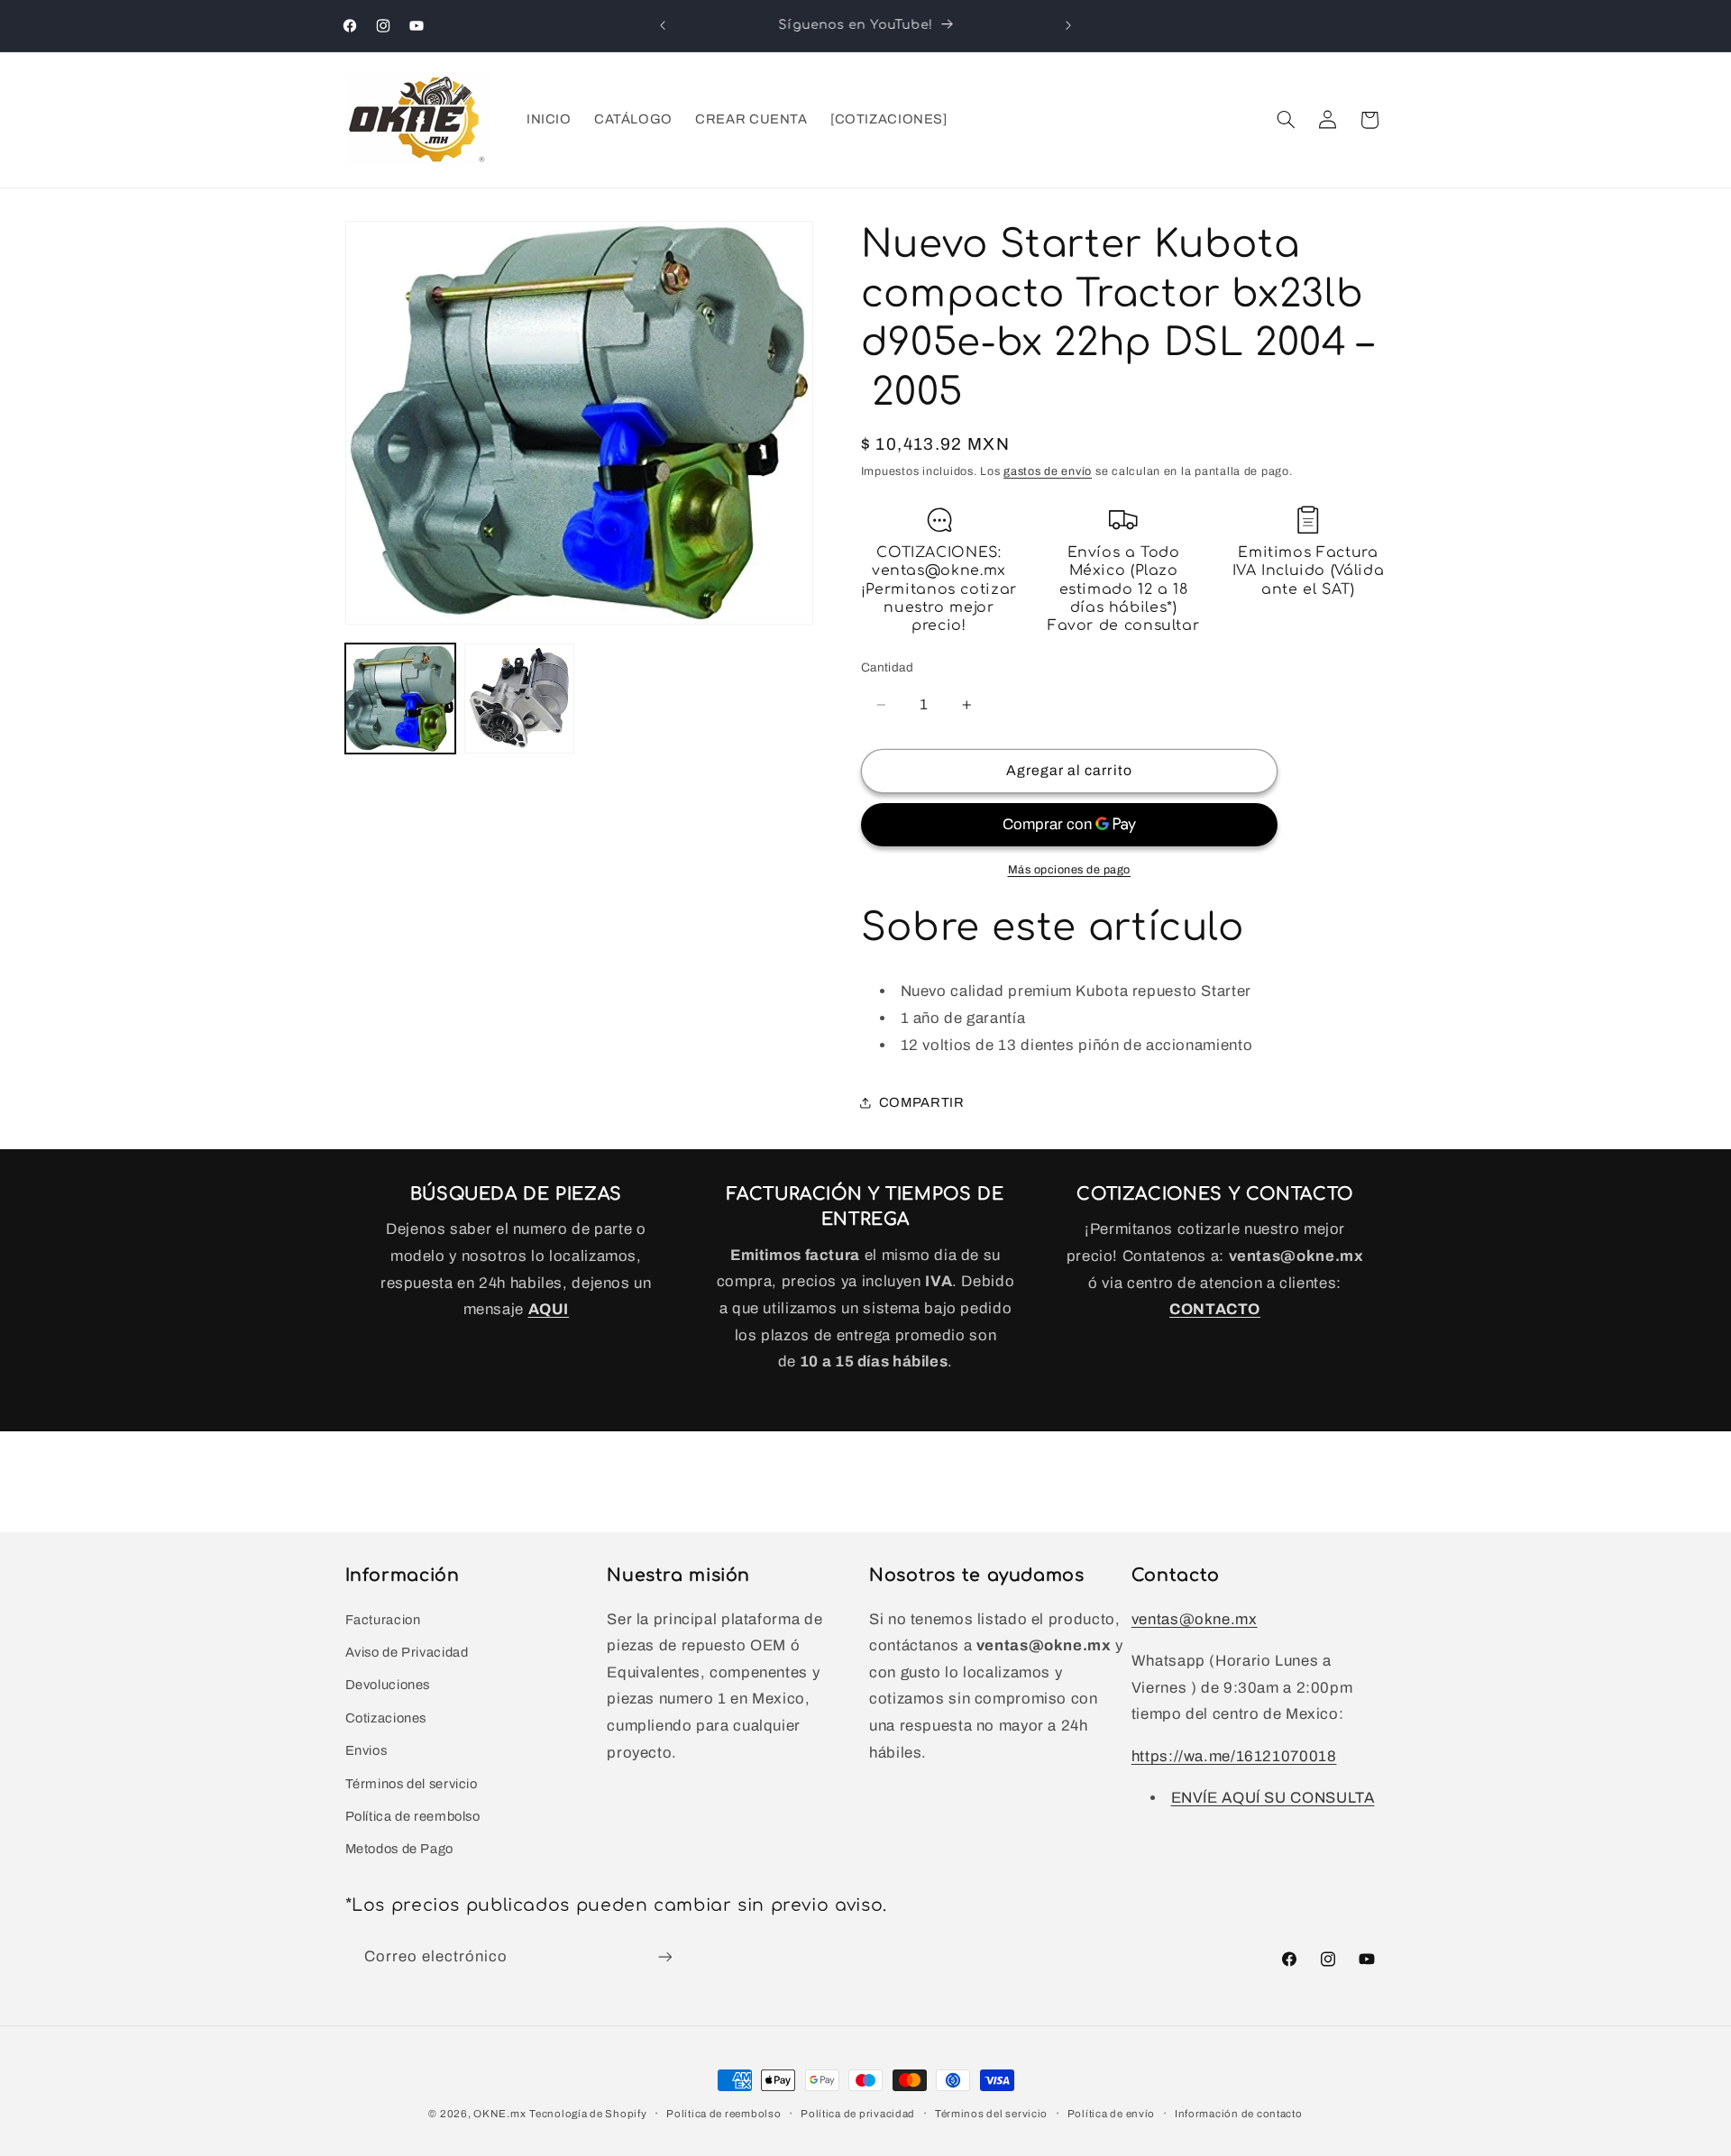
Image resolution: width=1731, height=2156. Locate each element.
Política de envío (1112, 2114)
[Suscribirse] (664, 1957)
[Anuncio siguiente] (1068, 25)
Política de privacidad (858, 2114)
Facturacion (383, 1620)
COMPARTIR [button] (922, 1102)
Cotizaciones (386, 1718)
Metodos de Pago (399, 1849)
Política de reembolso (413, 1816)
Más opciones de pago (1070, 870)
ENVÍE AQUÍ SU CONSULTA (1273, 1798)
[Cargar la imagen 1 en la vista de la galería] (400, 699)
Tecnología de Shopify (588, 2114)
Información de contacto (1239, 2114)
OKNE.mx (499, 2114)
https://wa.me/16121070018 (1234, 1756)
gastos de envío (1048, 472)
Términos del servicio (412, 1784)
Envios (366, 1750)
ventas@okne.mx (1195, 1619)
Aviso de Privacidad (407, 1652)
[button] (1286, 120)
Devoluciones (388, 1685)
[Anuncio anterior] (663, 25)
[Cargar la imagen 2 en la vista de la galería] (519, 699)
